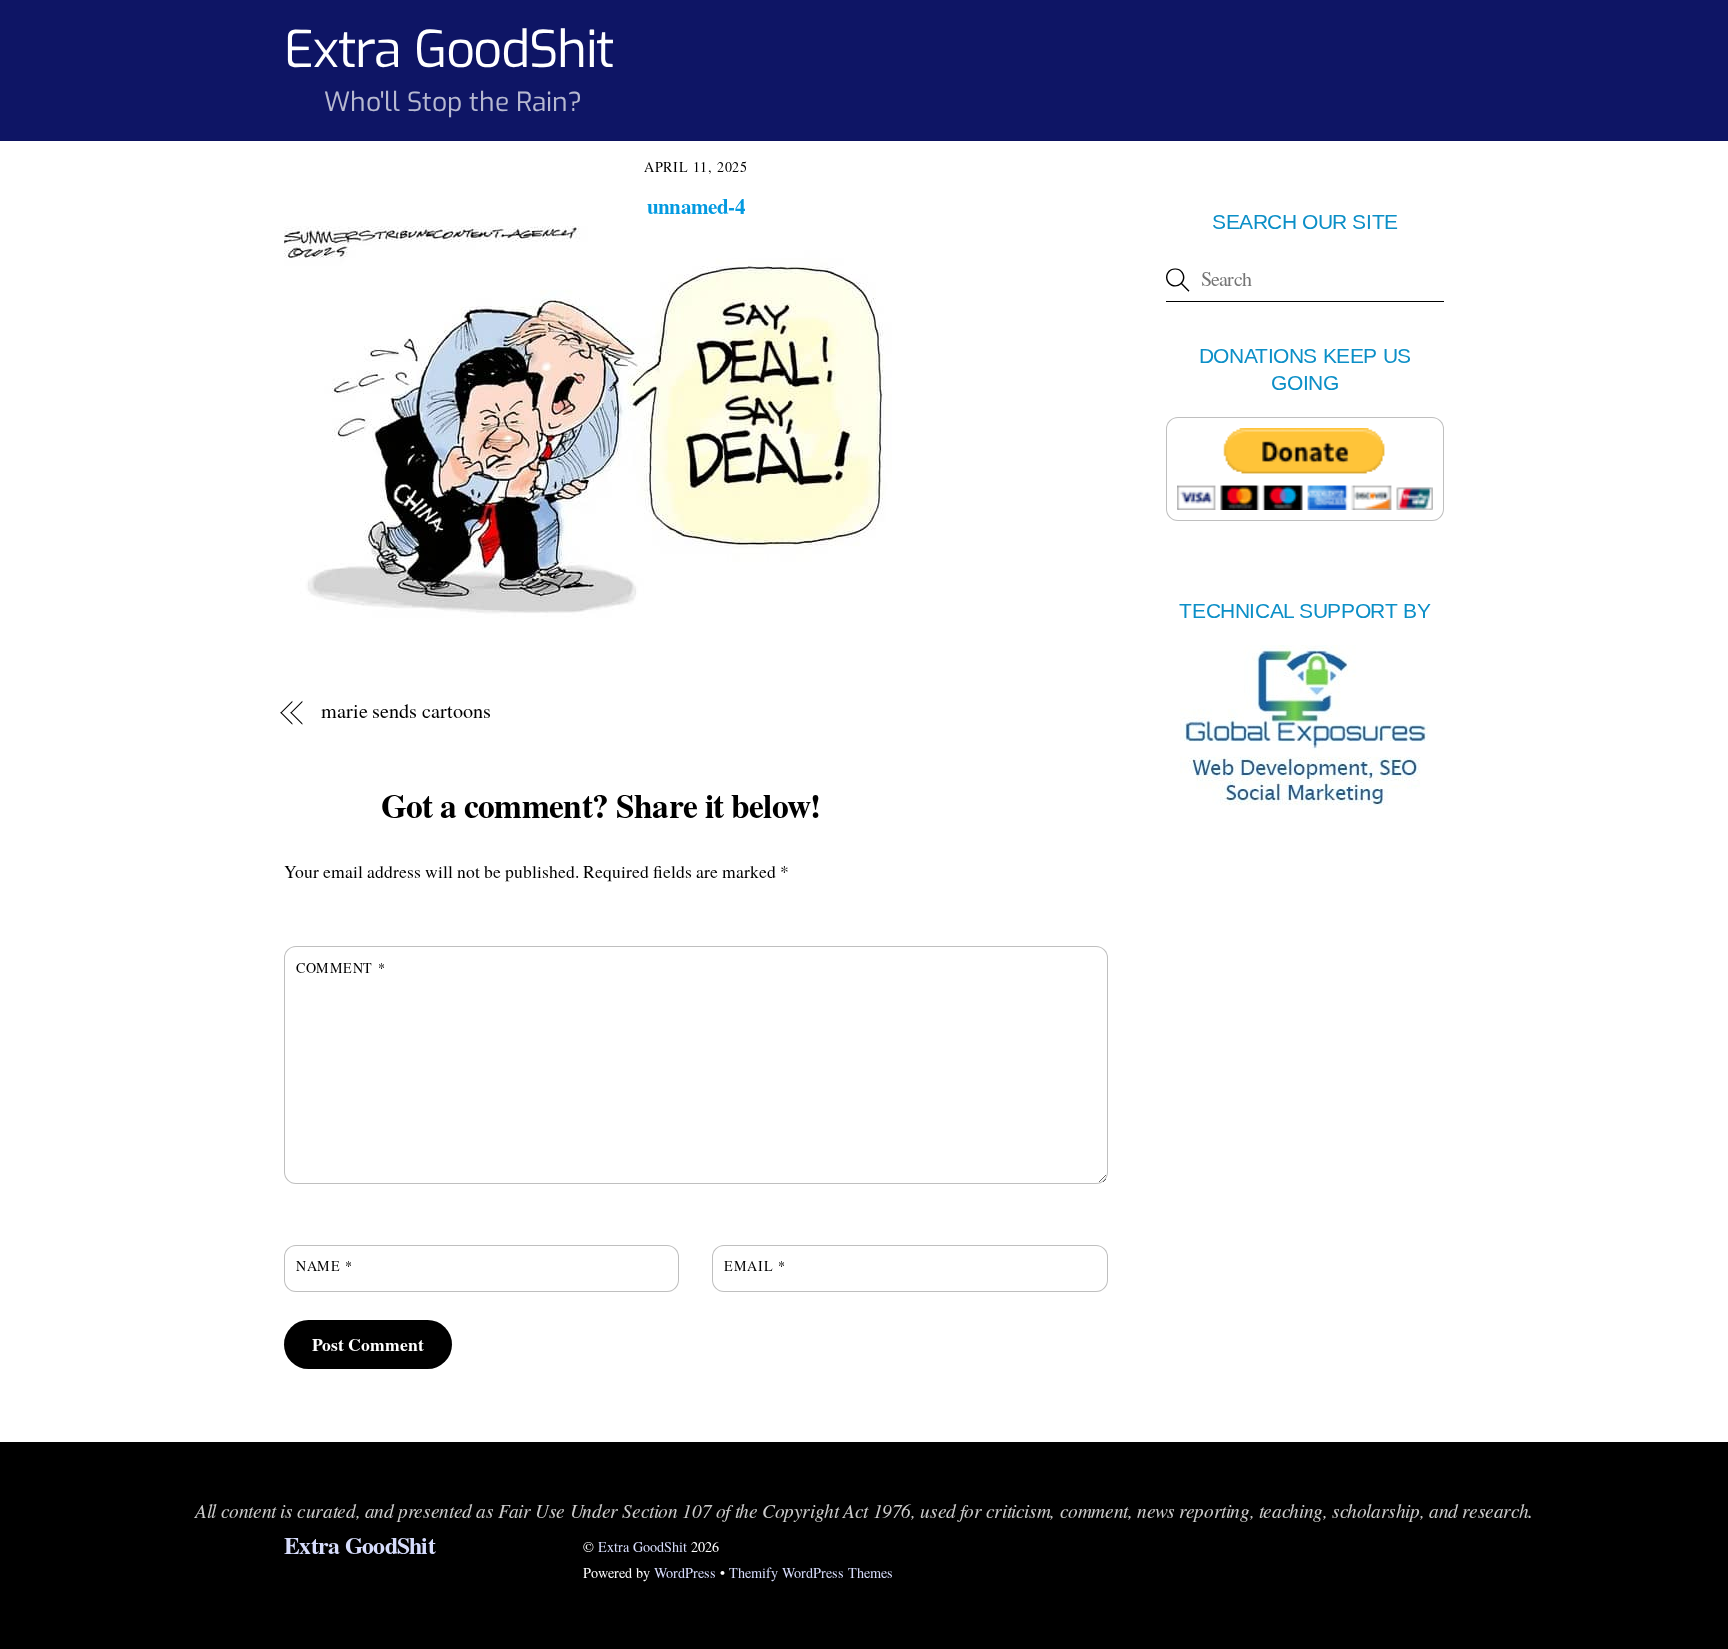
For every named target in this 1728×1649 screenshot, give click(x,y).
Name (324, 1265)
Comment (340, 967)
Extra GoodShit (642, 1546)
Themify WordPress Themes (811, 1572)
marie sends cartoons (406, 710)
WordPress (685, 1572)
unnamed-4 (696, 205)
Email (754, 1265)
